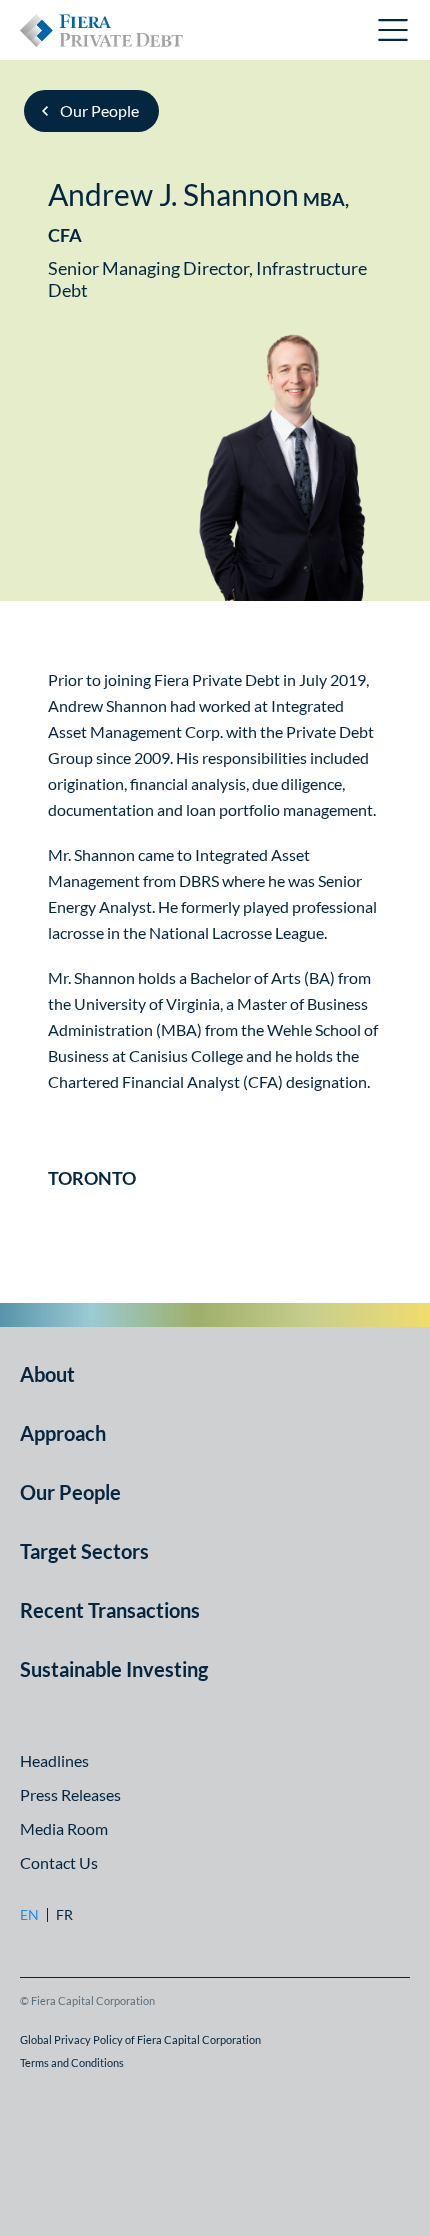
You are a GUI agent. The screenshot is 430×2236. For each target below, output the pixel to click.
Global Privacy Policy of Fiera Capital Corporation (140, 2039)
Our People (99, 110)
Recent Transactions (110, 1610)
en (29, 1915)
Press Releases (70, 1794)
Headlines (54, 1760)
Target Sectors (84, 1551)
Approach (63, 1433)
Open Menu (394, 30)
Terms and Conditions (72, 2062)
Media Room (64, 1828)
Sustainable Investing (114, 1669)
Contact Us (59, 1862)
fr (64, 1915)
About (47, 1374)
